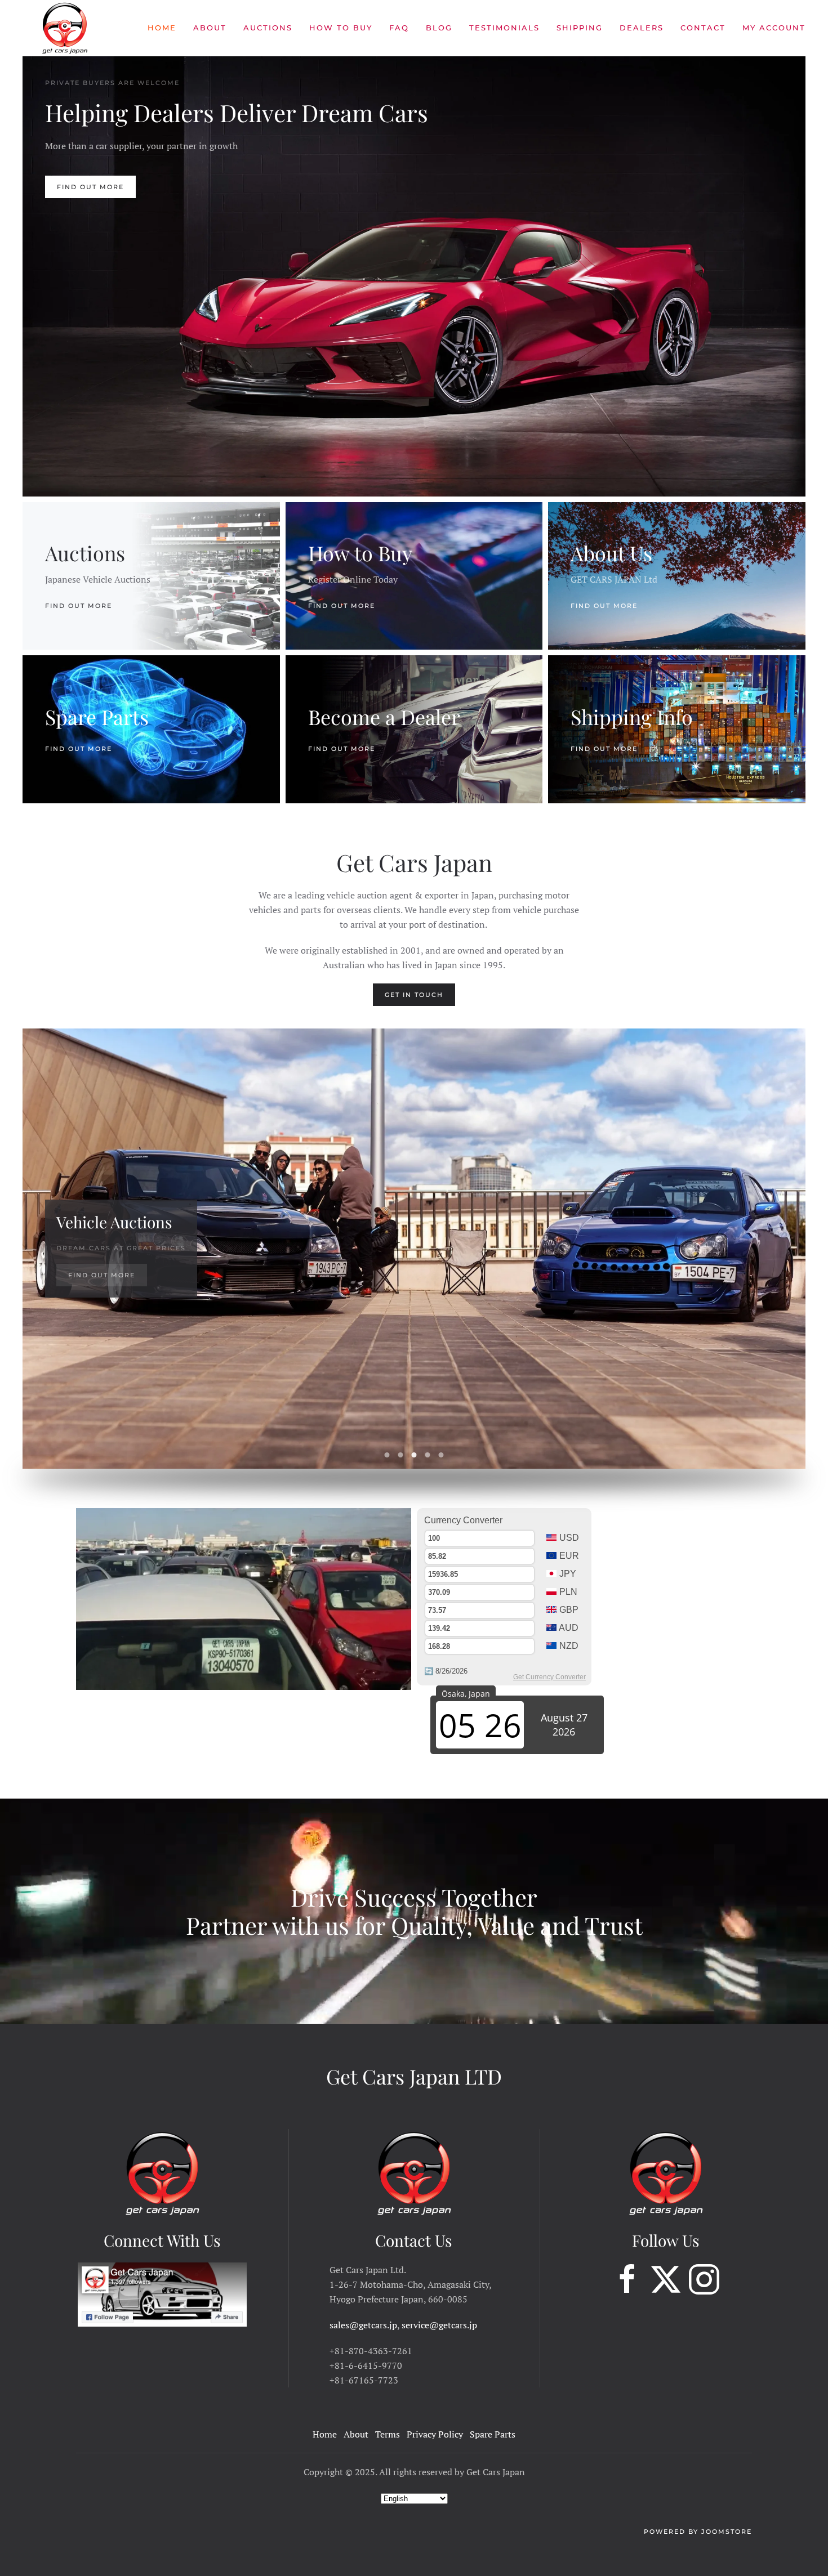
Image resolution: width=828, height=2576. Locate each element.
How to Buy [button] (341, 28)
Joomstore (727, 2532)
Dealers (642, 28)
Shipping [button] (580, 28)
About (210, 28)
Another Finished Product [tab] (428, 1455)
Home (162, 28)
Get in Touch (414, 995)
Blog (439, 28)
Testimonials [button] (504, 28)
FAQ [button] (399, 28)
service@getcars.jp (439, 2325)
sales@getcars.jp (363, 2325)
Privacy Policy (435, 2434)
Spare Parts (493, 2434)
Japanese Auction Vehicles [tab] (387, 1455)
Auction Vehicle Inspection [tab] (441, 1455)
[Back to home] (65, 28)
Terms (388, 2434)
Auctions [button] (268, 28)
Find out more (79, 605)
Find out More (90, 187)
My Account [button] (774, 28)
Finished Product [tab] (401, 1455)
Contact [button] (703, 28)
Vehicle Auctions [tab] (414, 1455)
